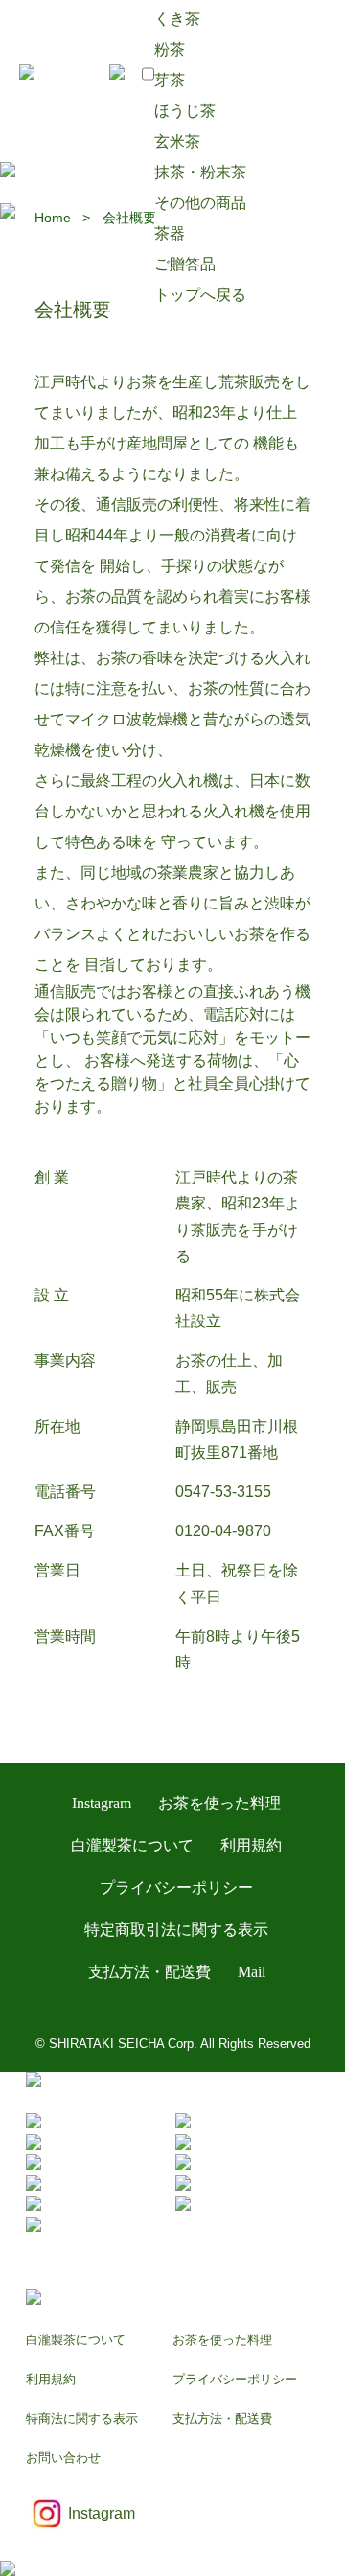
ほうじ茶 (185, 111)
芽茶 (170, 80)
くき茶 (177, 19)
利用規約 (251, 1845)
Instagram (102, 1803)
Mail (252, 1972)
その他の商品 (200, 203)
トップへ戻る (200, 295)
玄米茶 (177, 141)
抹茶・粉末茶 (200, 172)
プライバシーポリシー (176, 1887)
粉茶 (170, 49)
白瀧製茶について (132, 1845)
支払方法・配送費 (149, 1972)
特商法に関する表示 (82, 2418)
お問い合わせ (63, 2458)
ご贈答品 (185, 264)
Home (53, 218)
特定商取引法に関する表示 (176, 1930)
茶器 (170, 233)
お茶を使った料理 (219, 1803)
